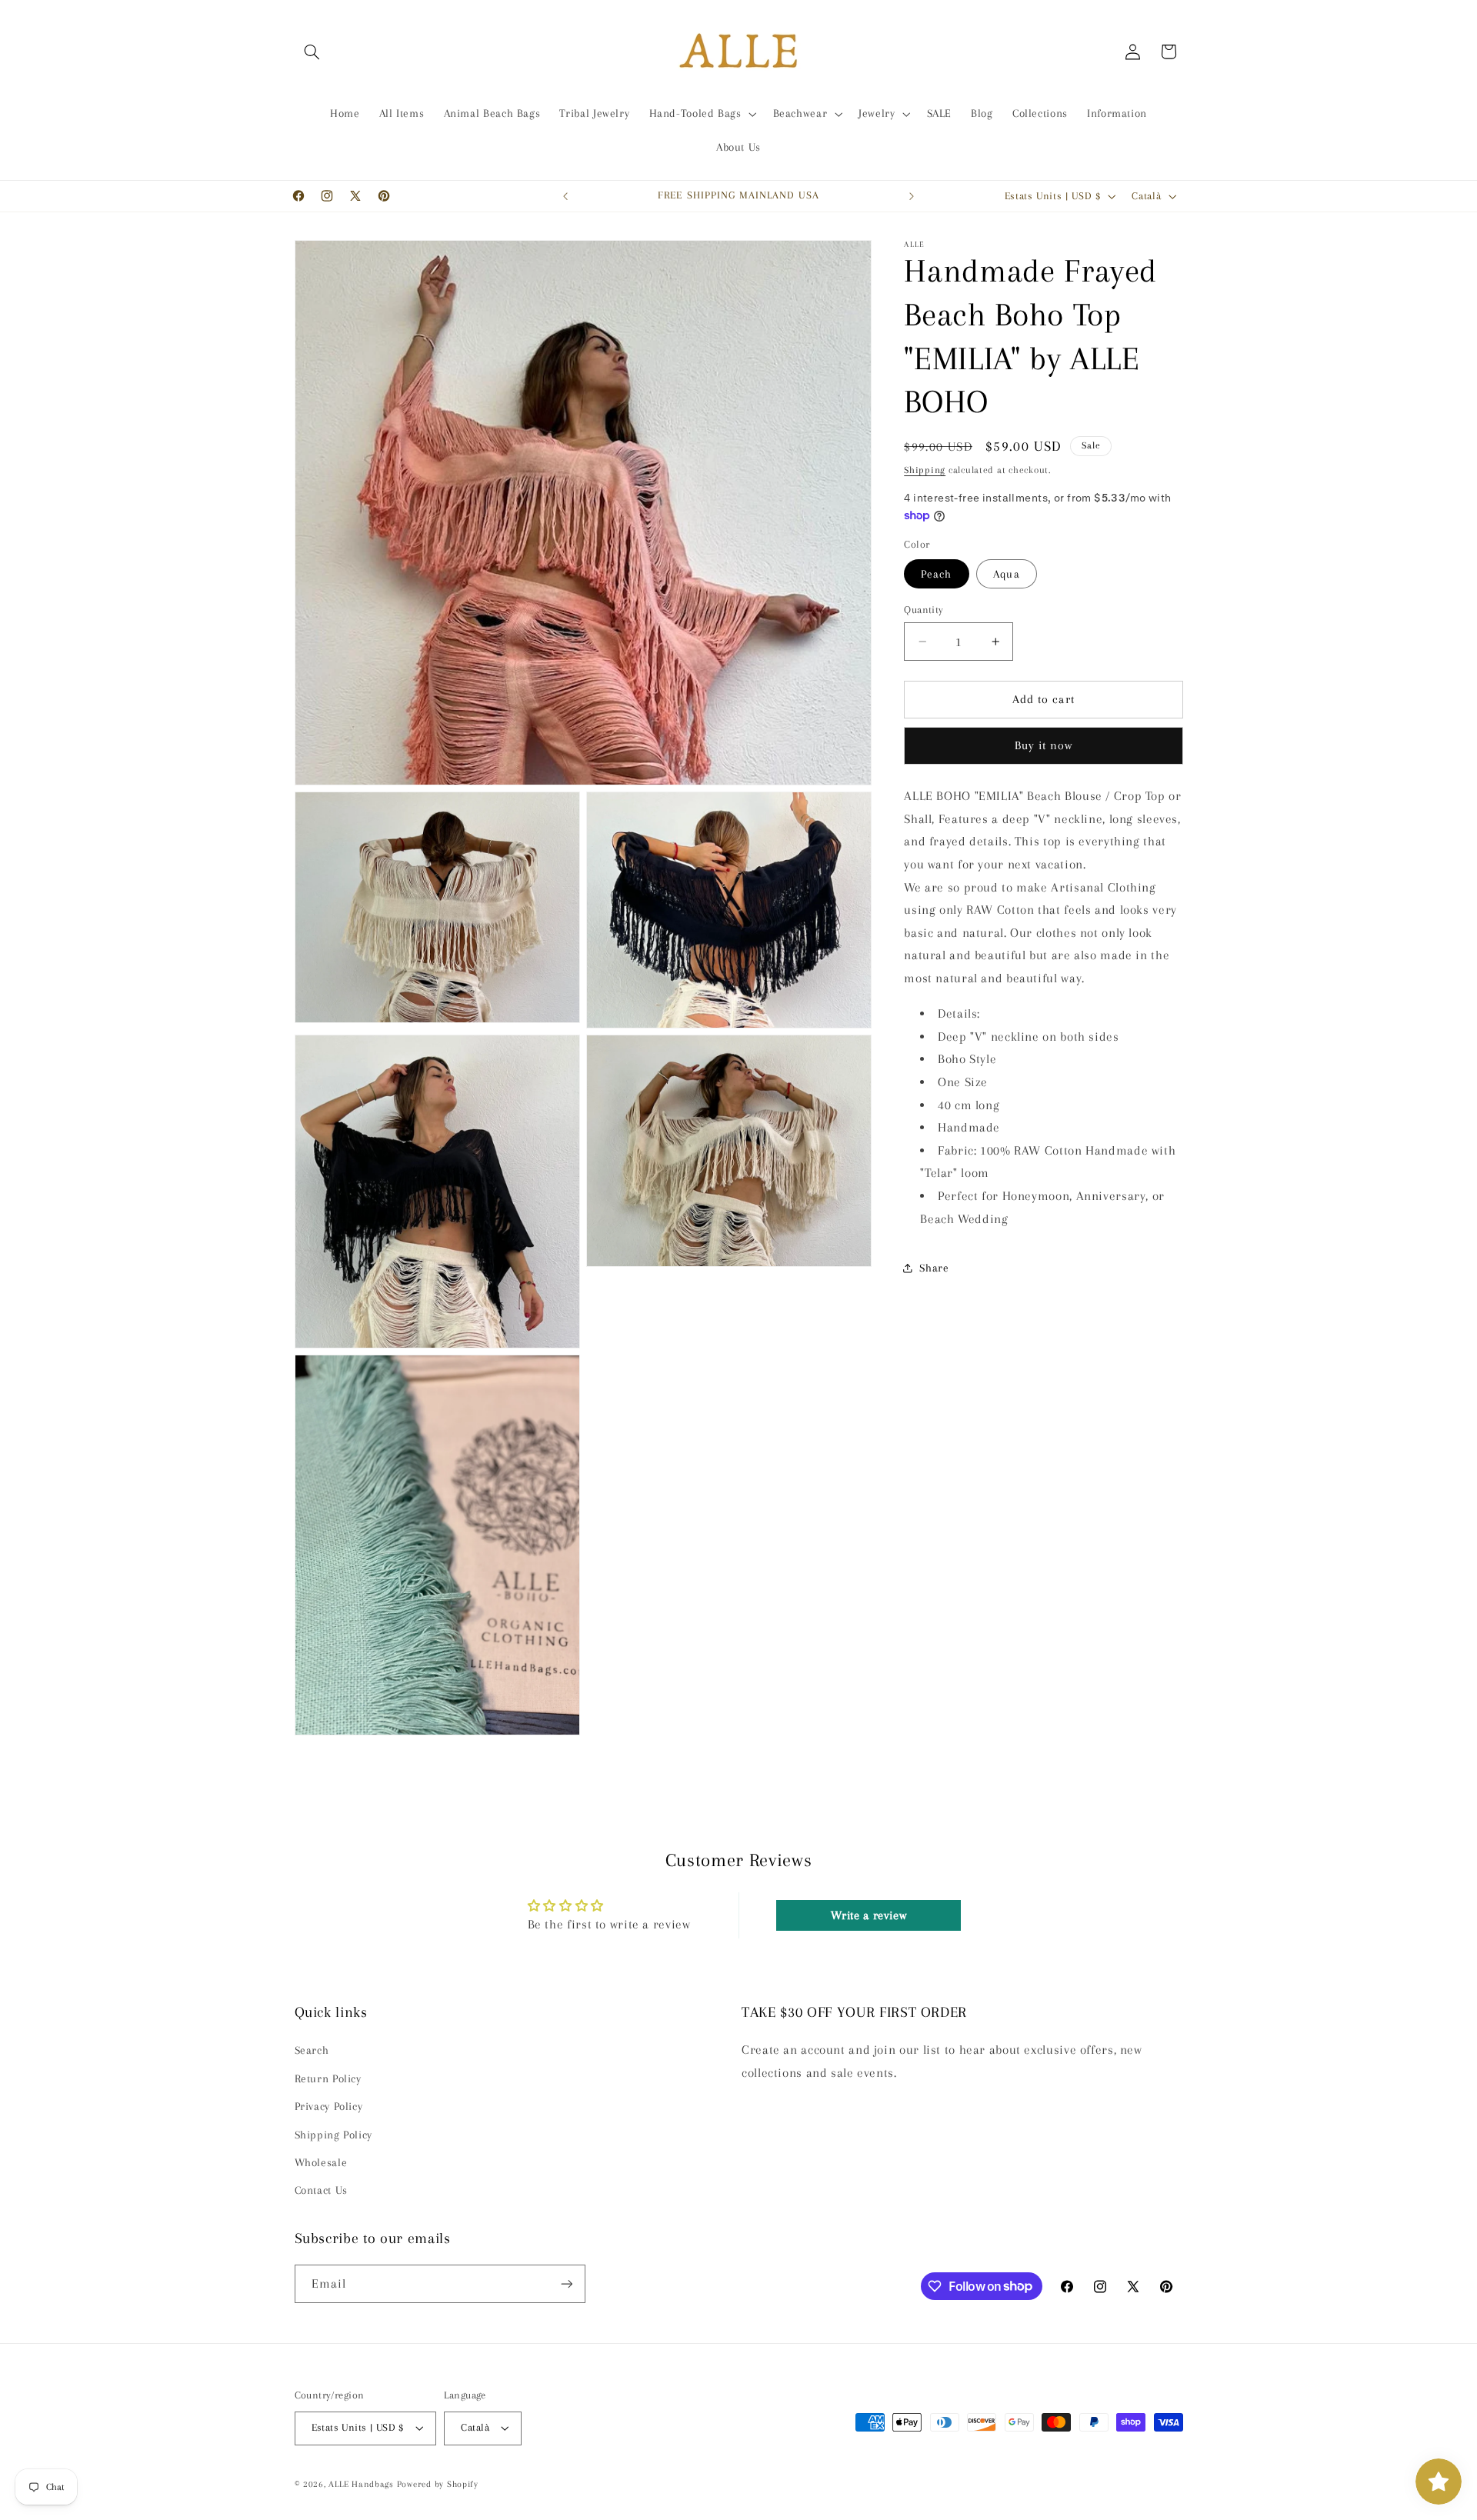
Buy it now (1044, 745)
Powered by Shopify (438, 2484)
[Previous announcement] (565, 196)
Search (312, 2050)
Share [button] (934, 1268)
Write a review (869, 1915)
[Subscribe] (566, 2283)
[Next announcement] (912, 196)
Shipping (925, 470)
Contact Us (321, 2190)
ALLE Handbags (361, 2484)
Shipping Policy (333, 2135)
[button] (312, 52)
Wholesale (321, 2162)
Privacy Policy (329, 2106)
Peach (936, 574)
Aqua (1006, 574)
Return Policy (328, 2078)
